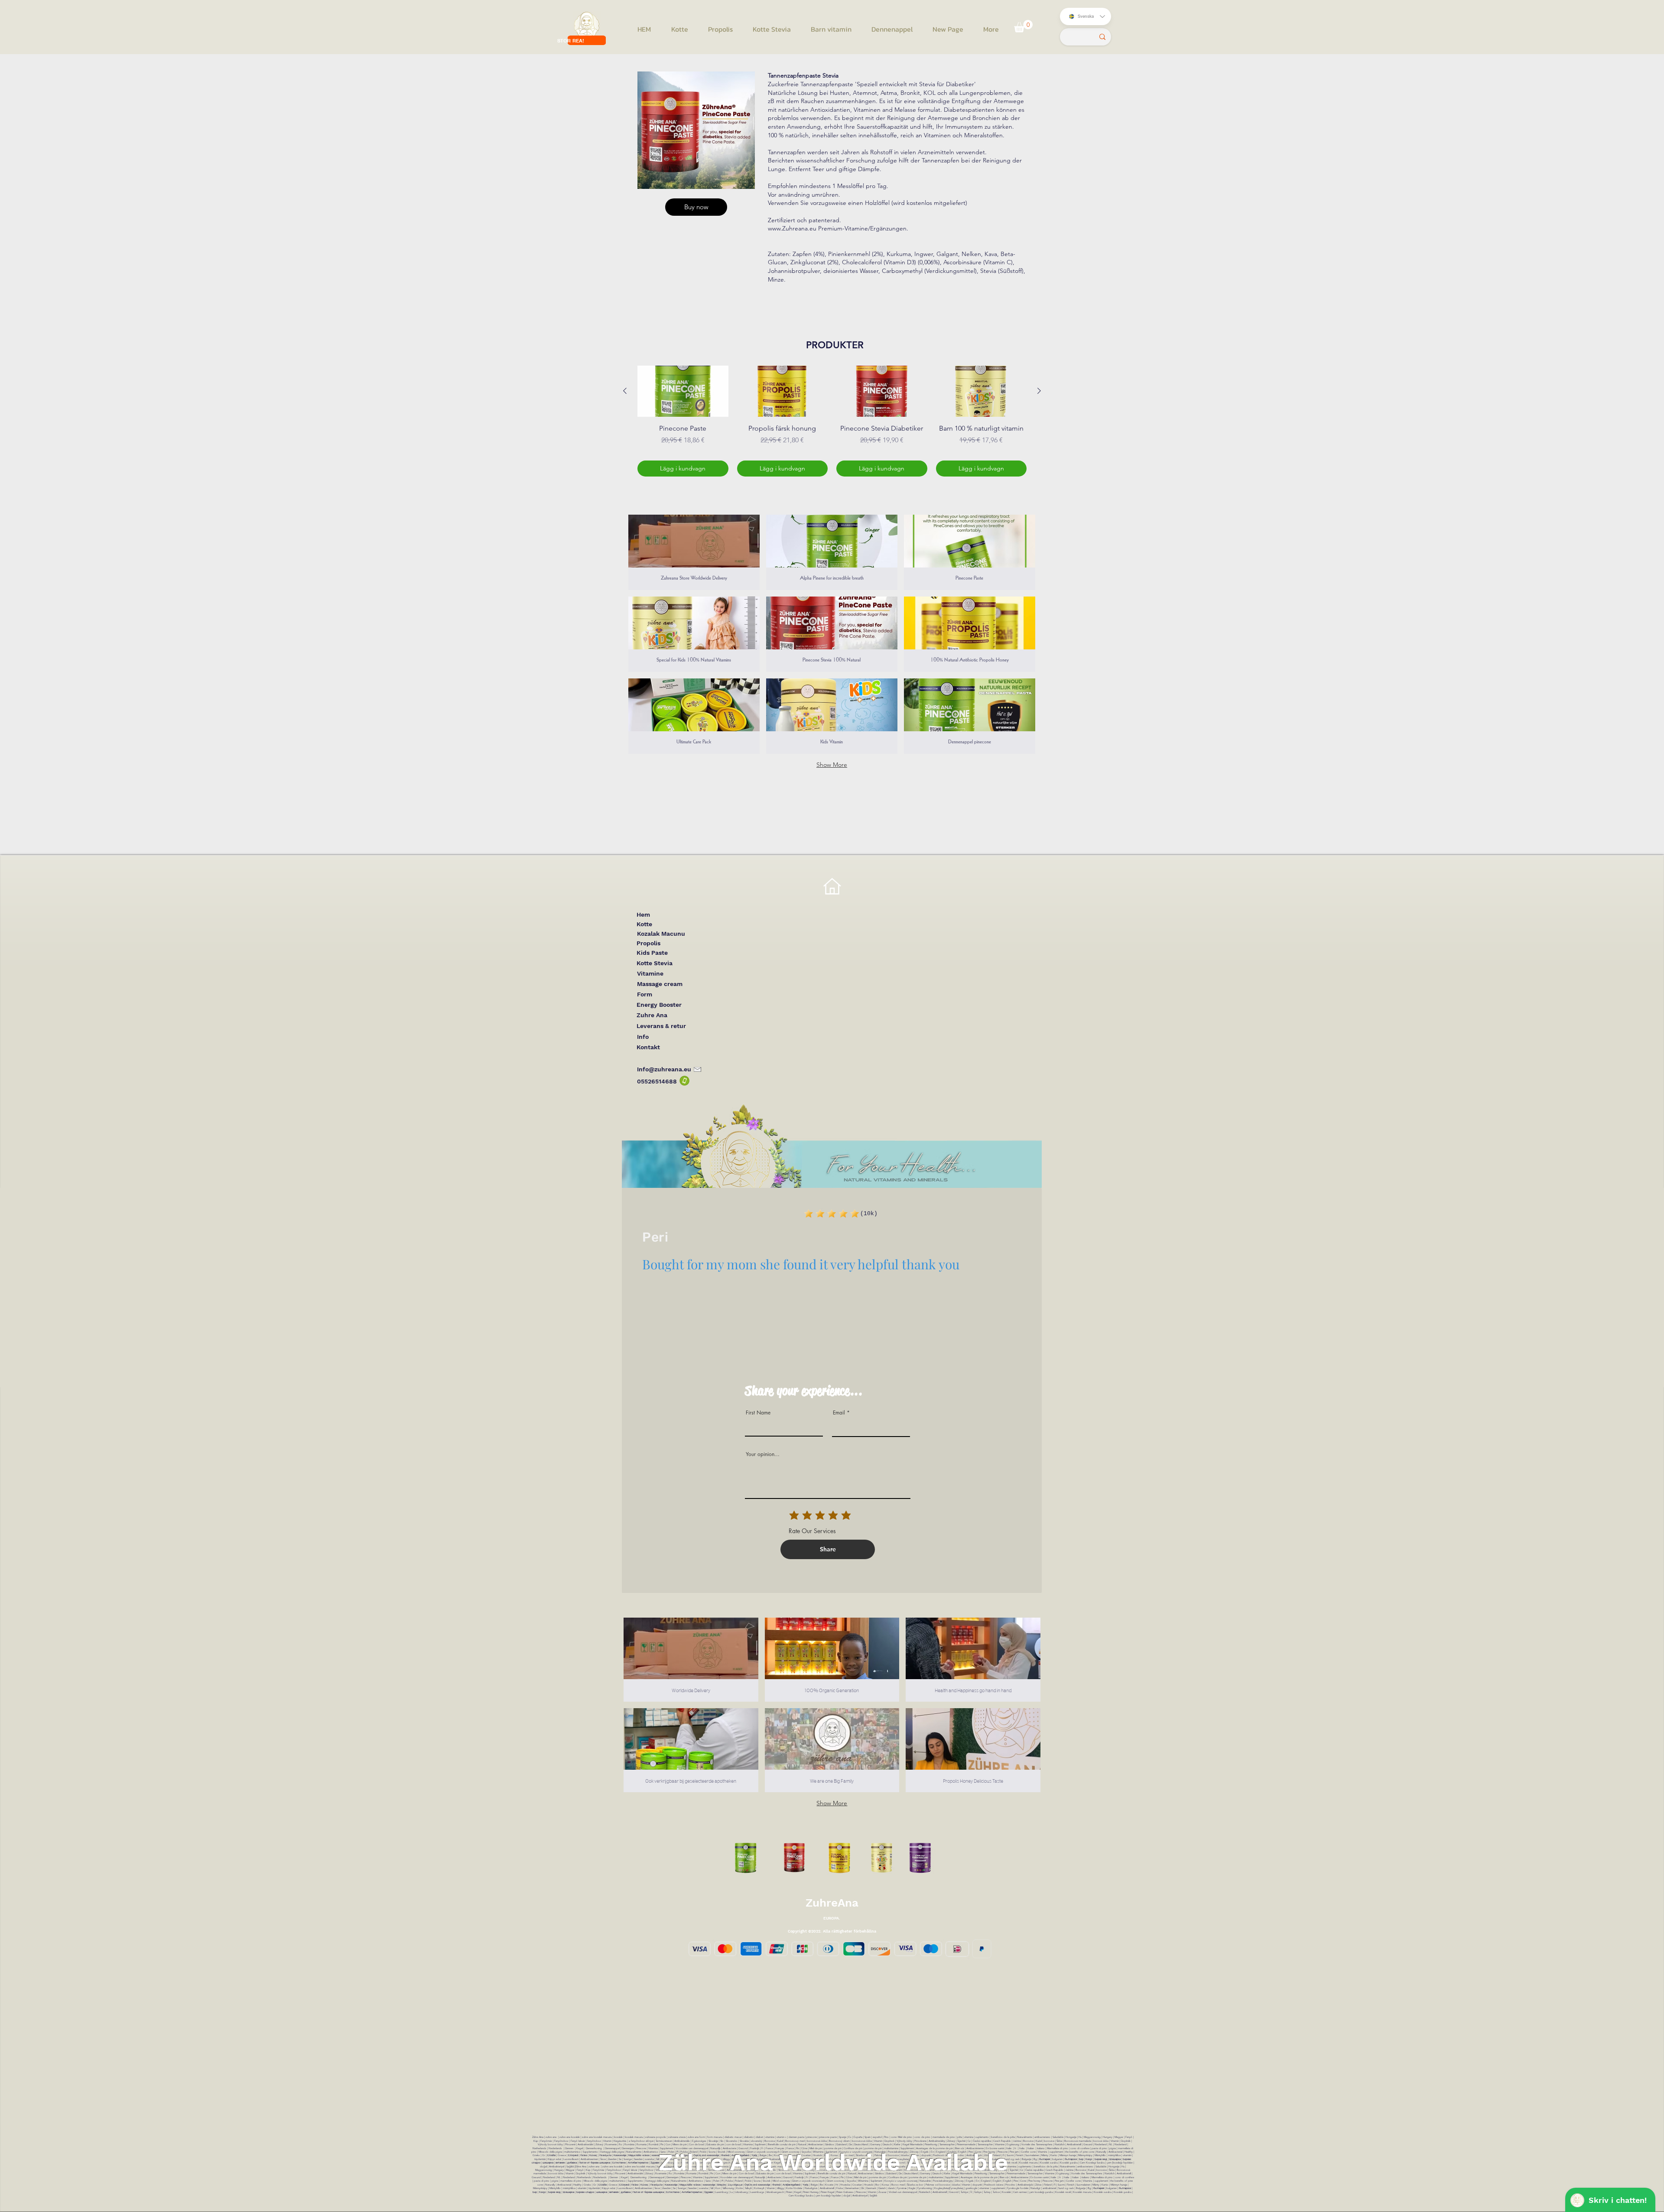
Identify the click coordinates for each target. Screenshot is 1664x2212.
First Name (758, 1413)
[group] (832, 421)
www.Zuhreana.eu (792, 228)
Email (839, 1413)
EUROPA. (832, 1918)
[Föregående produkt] (625, 391)
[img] (694, 716)
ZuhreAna (832, 1903)
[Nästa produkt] (1039, 391)
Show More (832, 765)
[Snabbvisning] (683, 391)
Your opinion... (763, 1454)
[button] (1023, 26)
